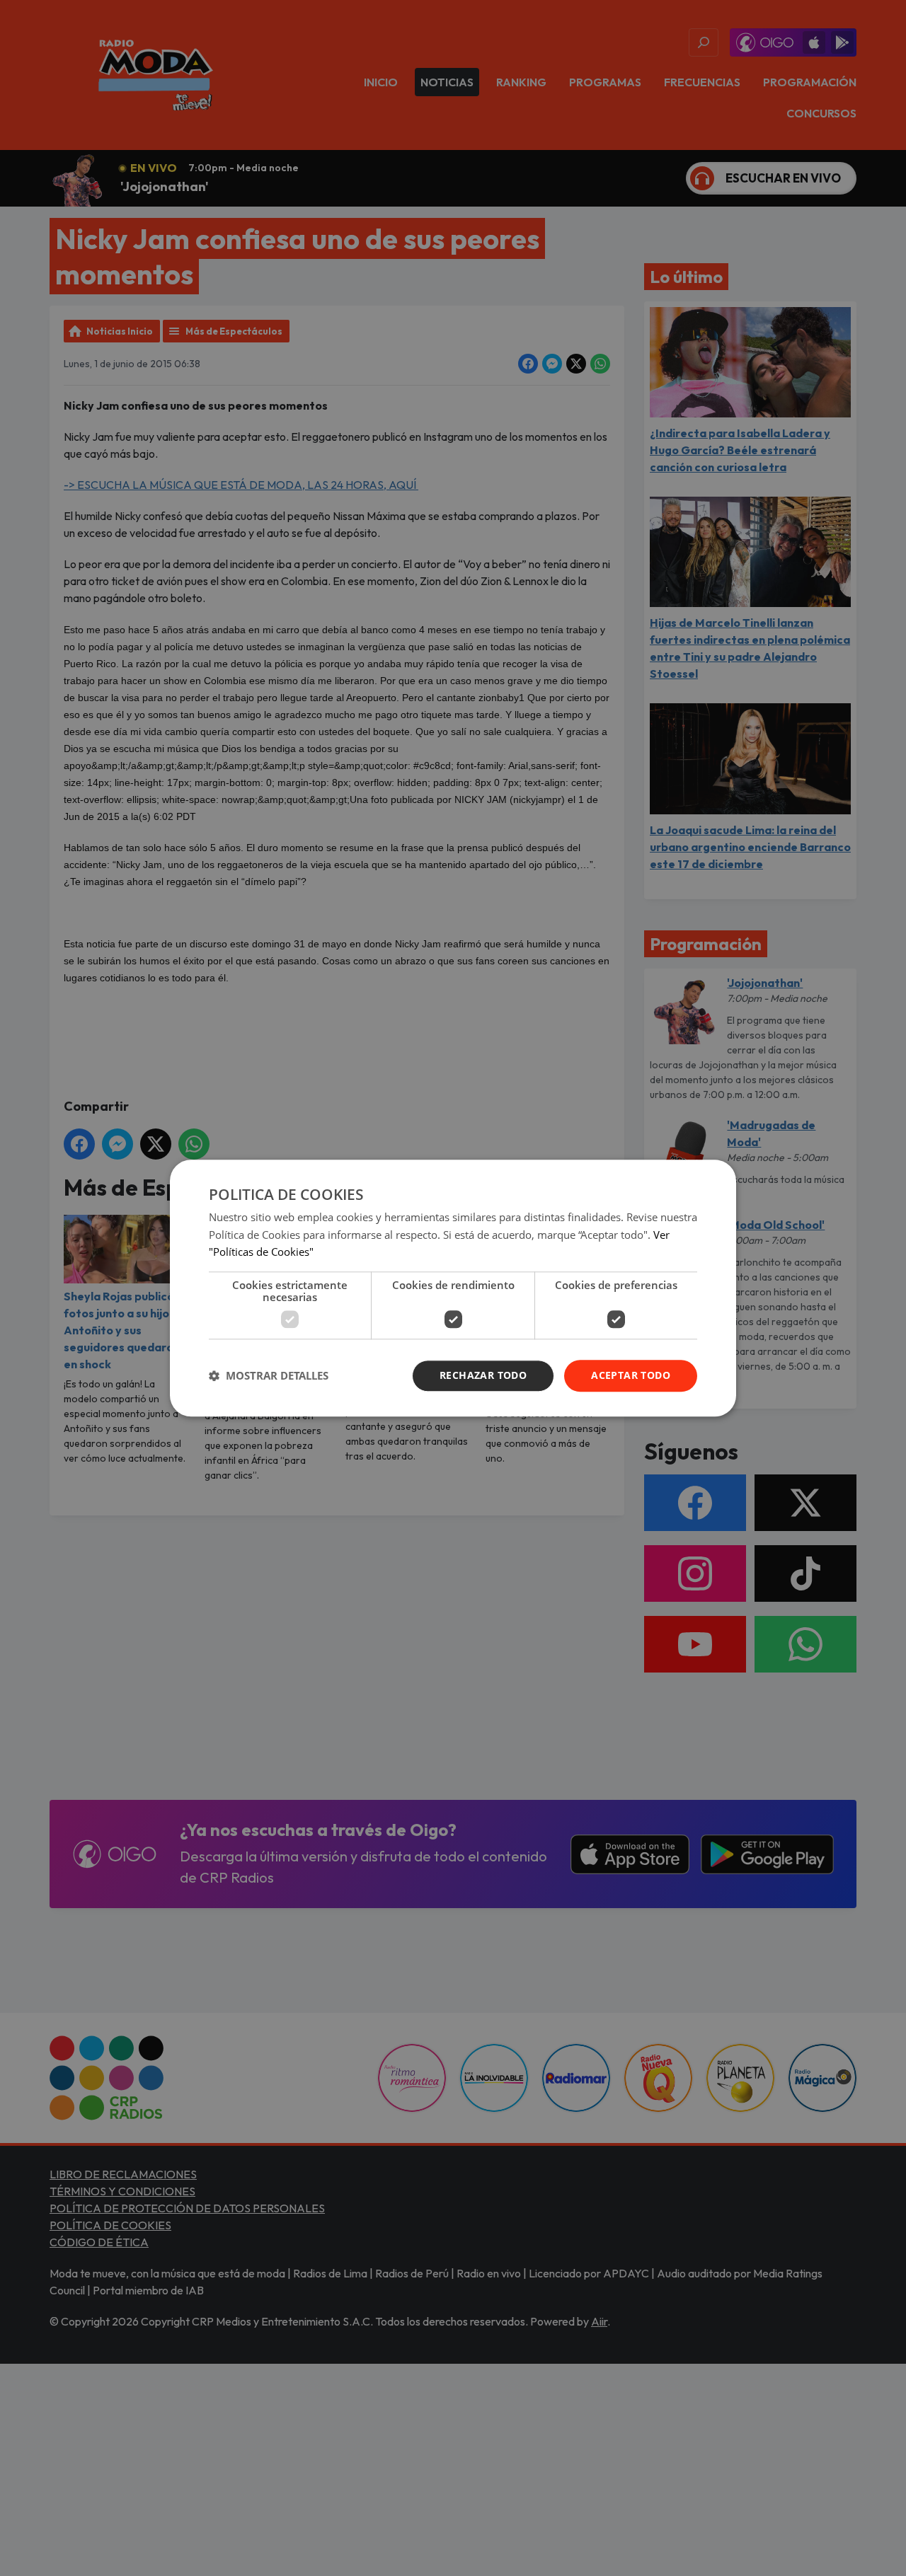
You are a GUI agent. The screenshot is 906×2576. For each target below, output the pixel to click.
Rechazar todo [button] (483, 1375)
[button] (269, 1376)
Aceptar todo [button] (631, 1375)
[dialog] (453, 1288)
